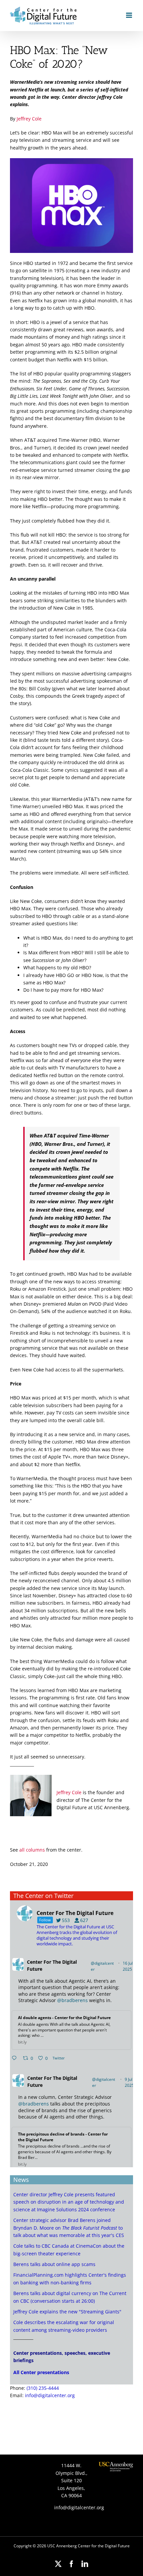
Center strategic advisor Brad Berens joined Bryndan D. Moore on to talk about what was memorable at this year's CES (69, 2228)
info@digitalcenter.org (50, 2395)
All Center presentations (41, 2372)
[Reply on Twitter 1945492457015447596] (16, 2058)
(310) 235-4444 (43, 2388)
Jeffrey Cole (29, 119)
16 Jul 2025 (128, 1966)
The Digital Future (52, 1965)
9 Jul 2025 (130, 2082)
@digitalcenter (102, 1966)
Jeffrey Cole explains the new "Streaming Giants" (67, 2312)
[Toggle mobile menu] (130, 15)
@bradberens (72, 2000)
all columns (32, 1850)
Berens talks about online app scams (54, 2264)
